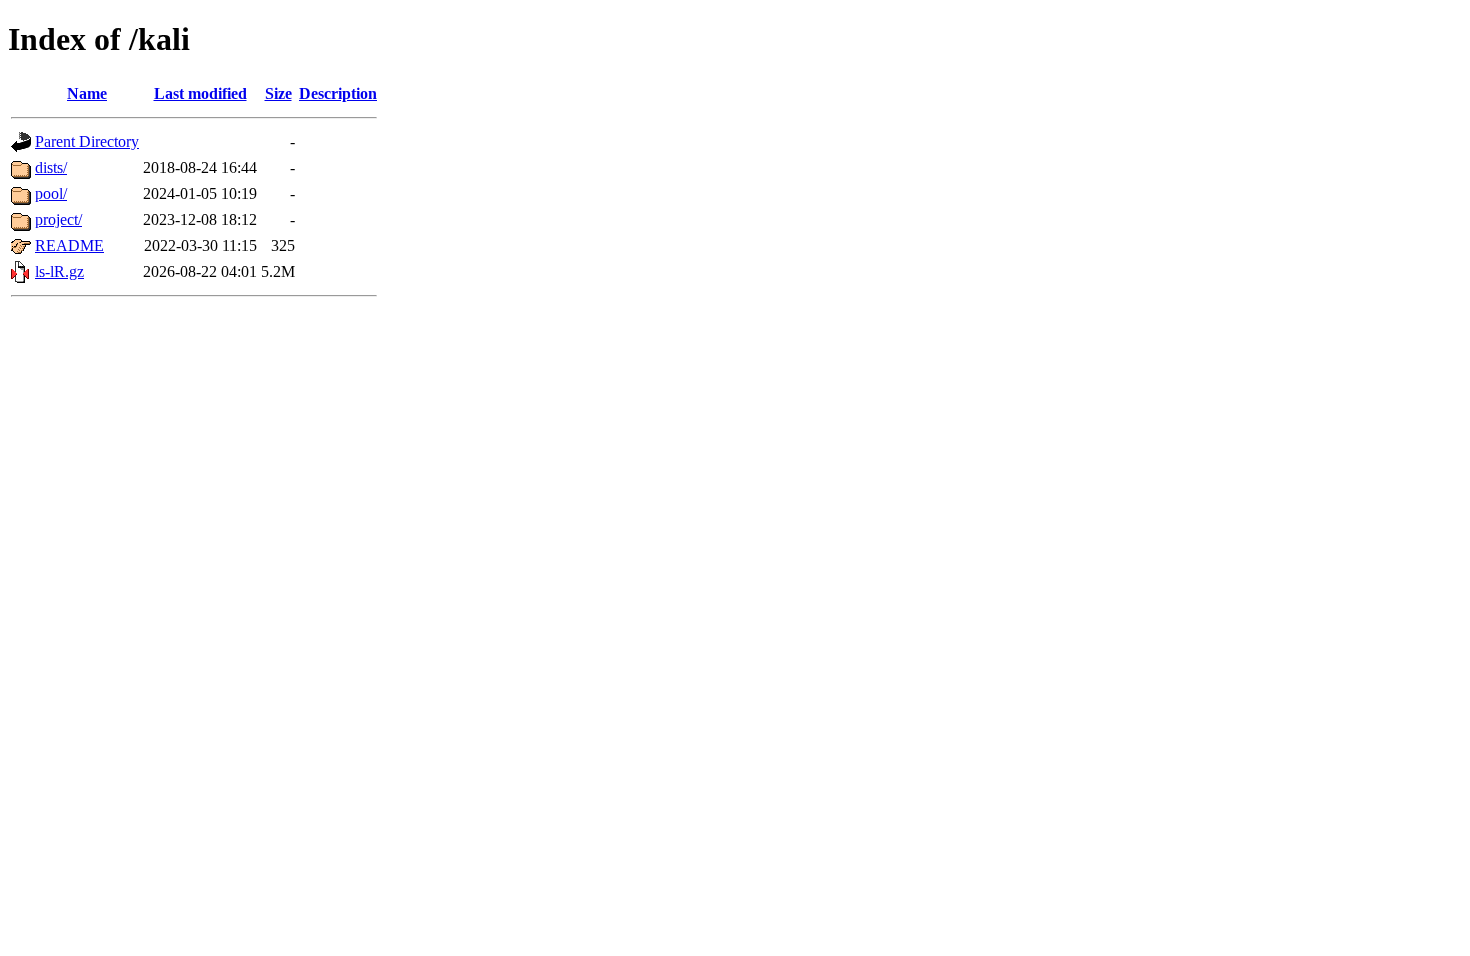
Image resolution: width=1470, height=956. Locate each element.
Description (338, 93)
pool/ (51, 193)
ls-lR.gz (59, 271)
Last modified (200, 93)
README (69, 245)
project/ (58, 219)
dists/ (51, 167)
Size (278, 93)
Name (87, 93)
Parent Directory (87, 141)
